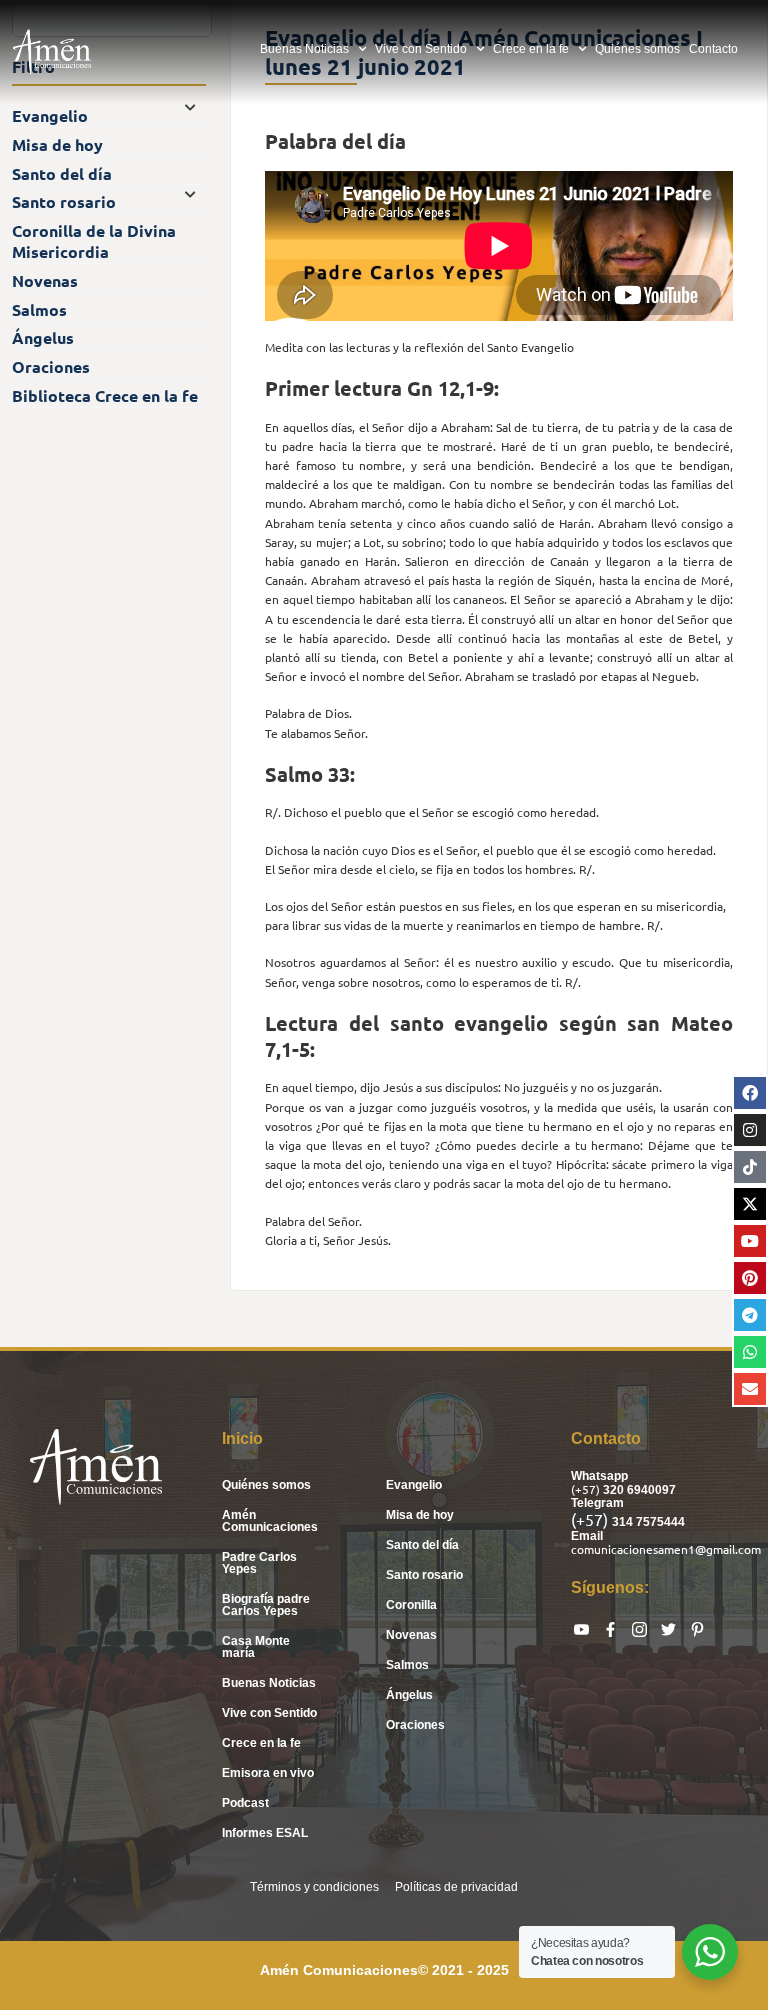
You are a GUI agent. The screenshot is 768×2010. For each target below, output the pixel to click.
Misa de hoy (420, 1515)
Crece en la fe (531, 49)
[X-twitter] (750, 1204)
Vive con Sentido (421, 49)
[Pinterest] (750, 1278)
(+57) (587, 1489)
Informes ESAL (265, 1833)
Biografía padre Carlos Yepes (266, 1605)
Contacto (713, 49)
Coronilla (411, 1605)
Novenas (411, 1635)
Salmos (407, 1665)
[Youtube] (750, 1241)
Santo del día (422, 1545)
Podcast (245, 1803)
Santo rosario (424, 1575)
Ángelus (409, 1695)
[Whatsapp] (750, 1352)
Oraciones (415, 1725)
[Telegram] (750, 1315)
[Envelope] (750, 1389)
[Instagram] (750, 1130)
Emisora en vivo (268, 1773)
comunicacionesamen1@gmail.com (666, 1549)
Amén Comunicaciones (270, 1521)
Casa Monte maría (256, 1647)
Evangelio (414, 1485)
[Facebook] (750, 1093)
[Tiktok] (750, 1167)
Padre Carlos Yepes (259, 1563)
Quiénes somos (637, 49)
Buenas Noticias (304, 49)
